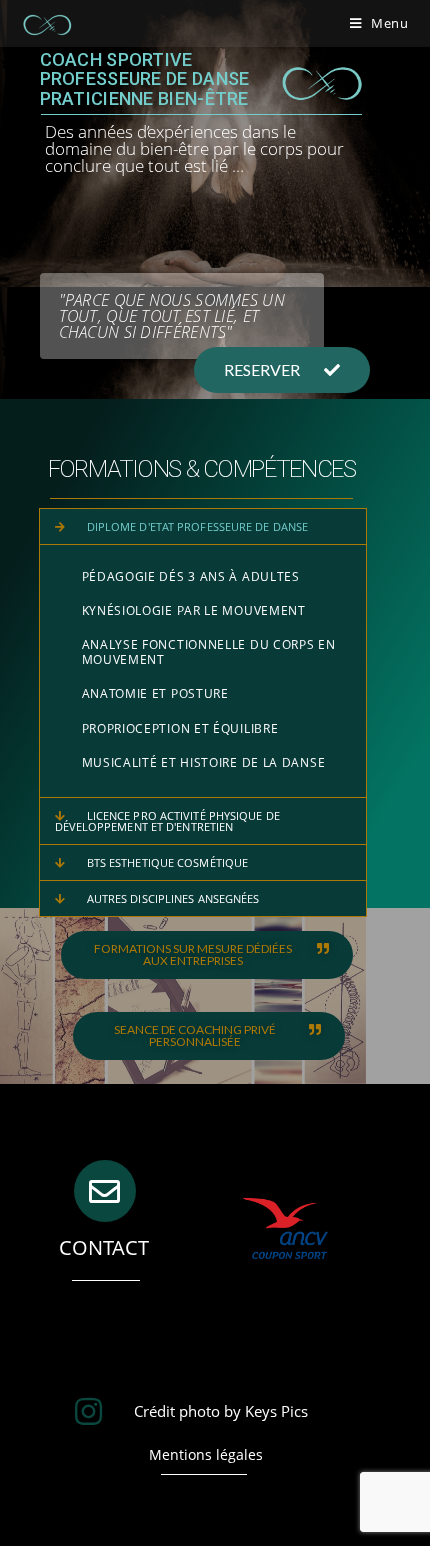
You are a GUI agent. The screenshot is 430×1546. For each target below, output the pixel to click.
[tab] (203, 526)
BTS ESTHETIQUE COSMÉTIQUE (168, 862)
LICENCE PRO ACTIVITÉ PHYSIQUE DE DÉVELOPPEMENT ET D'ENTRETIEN (167, 821)
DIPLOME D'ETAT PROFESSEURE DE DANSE (198, 526)
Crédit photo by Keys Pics (221, 1411)
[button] (282, 370)
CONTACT (104, 1247)
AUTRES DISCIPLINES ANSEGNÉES (173, 898)
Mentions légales (206, 1454)
